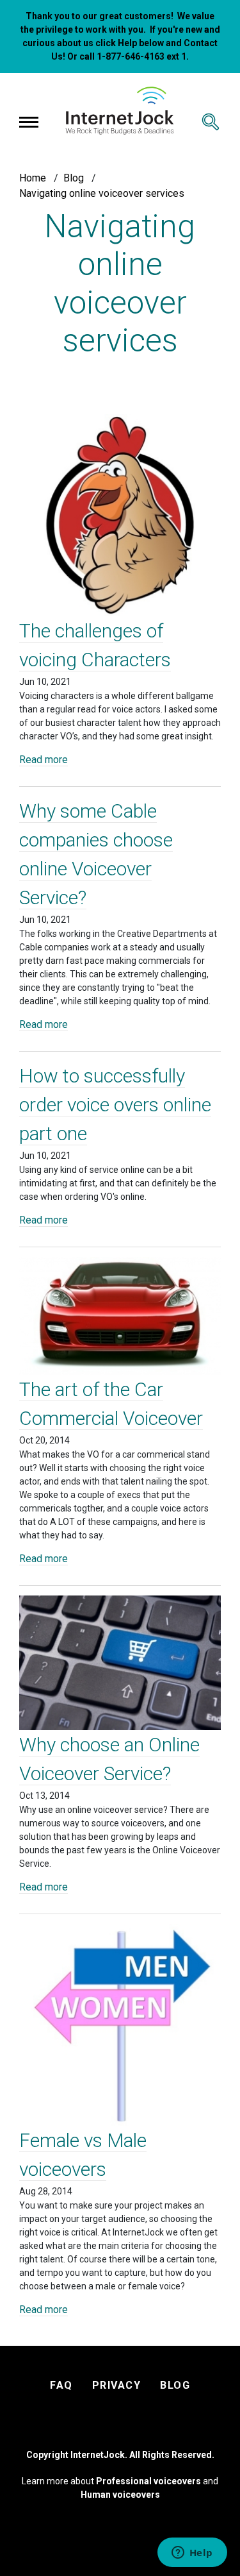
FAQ (61, 2385)
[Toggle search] (211, 122)
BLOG (175, 2385)
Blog (74, 178)
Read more (44, 760)
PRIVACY (117, 2385)
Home (33, 178)
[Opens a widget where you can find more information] (192, 2554)
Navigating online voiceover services (102, 193)
